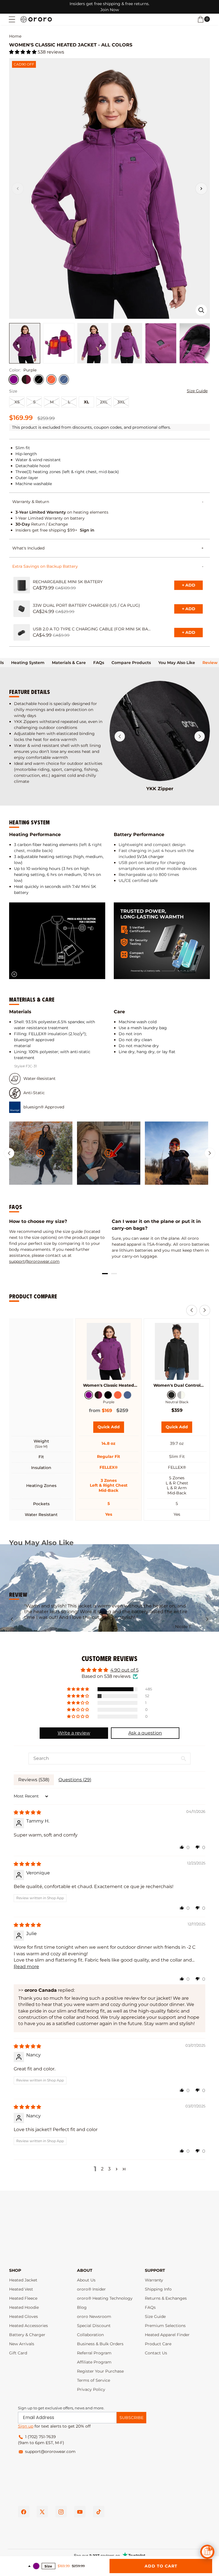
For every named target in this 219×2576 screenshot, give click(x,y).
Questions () (75, 1780)
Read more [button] (26, 1967)
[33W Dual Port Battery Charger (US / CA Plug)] (22, 609)
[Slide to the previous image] (18, 189)
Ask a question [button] (145, 1733)
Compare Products (131, 663)
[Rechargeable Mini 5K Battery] (22, 585)
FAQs (99, 663)
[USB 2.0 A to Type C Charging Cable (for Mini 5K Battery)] (22, 632)
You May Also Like (177, 663)
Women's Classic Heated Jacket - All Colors (109, 1385)
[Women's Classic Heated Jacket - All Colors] (109, 1351)
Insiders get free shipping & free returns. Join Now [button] (109, 7)
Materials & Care (69, 663)
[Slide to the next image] (201, 189)
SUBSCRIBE (131, 2418)
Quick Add (111, 1429)
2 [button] (102, 2169)
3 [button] (109, 2169)
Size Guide (197, 391)
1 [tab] (105, 1274)
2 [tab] (114, 1274)
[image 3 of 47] (93, 343)
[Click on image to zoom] (201, 310)
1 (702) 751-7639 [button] (40, 2437)
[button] (12, 19)
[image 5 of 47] (161, 343)
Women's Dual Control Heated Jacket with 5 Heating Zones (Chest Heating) (177, 1385)
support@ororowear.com (34, 1261)
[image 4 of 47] (127, 343)
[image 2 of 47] (59, 343)
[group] (41, 1153)
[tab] (28, 663)
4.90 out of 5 (124, 1670)
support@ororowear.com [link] (50, 2452)
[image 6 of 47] (195, 343)
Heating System (28, 663)
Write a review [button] (74, 1733)
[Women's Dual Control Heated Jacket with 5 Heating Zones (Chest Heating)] (177, 1351)
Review (210, 663)
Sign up (26, 2426)
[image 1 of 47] (25, 343)
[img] (27, 1812)
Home (15, 36)
